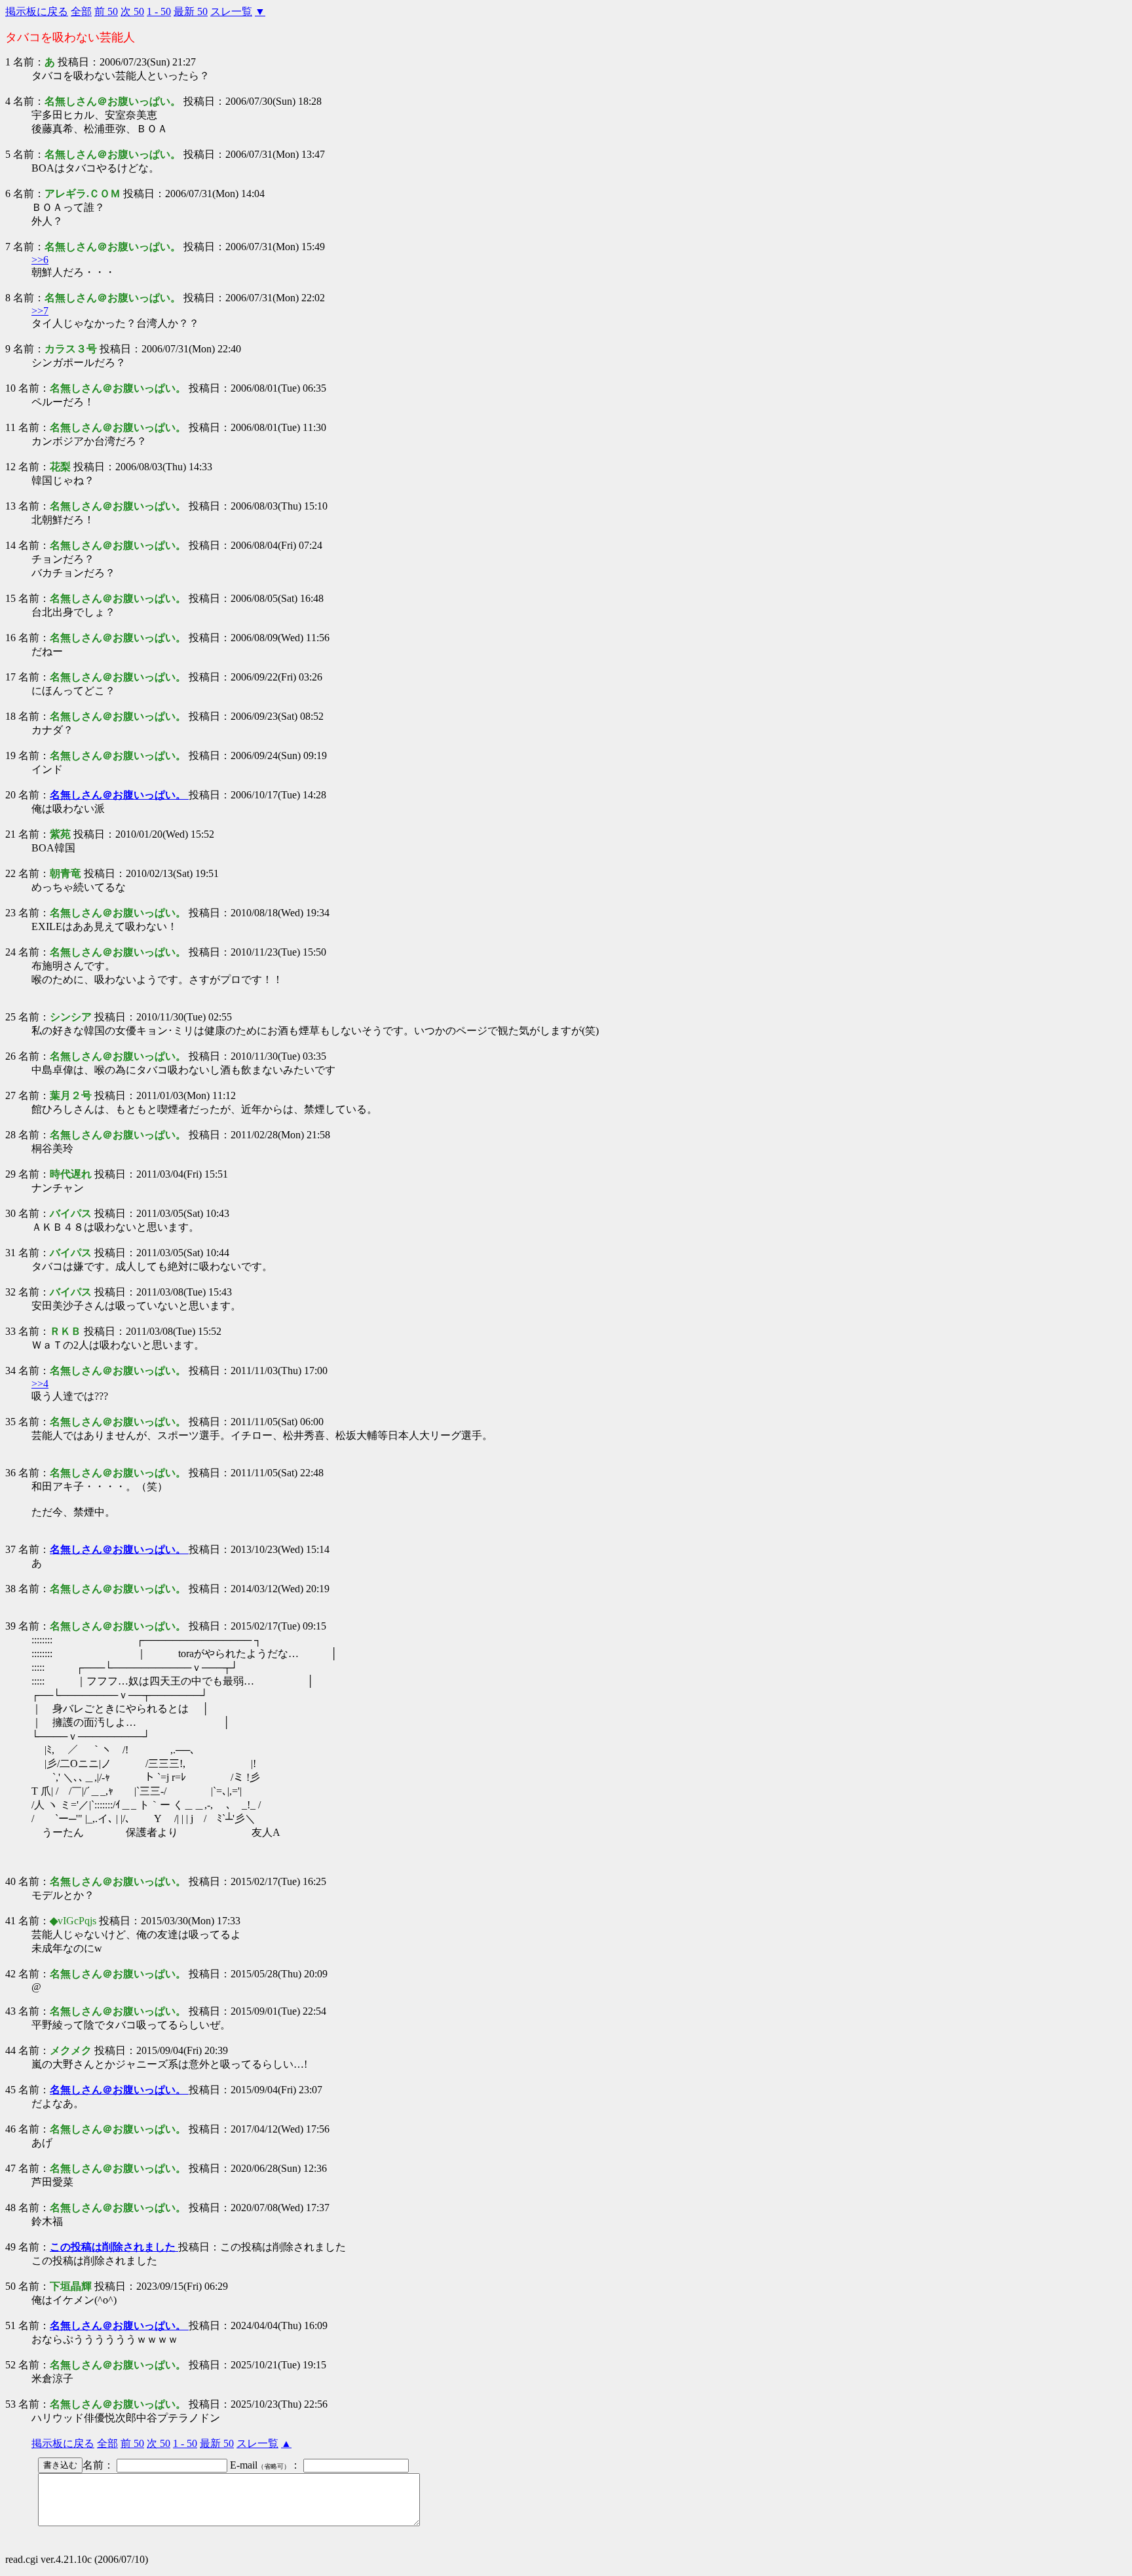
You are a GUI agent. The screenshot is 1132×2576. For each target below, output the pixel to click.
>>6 (40, 260)
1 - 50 (159, 11)
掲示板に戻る (37, 11)
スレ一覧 (231, 11)
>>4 (40, 1384)
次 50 (132, 11)
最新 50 (191, 11)
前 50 (106, 11)
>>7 (40, 311)
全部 (81, 11)
